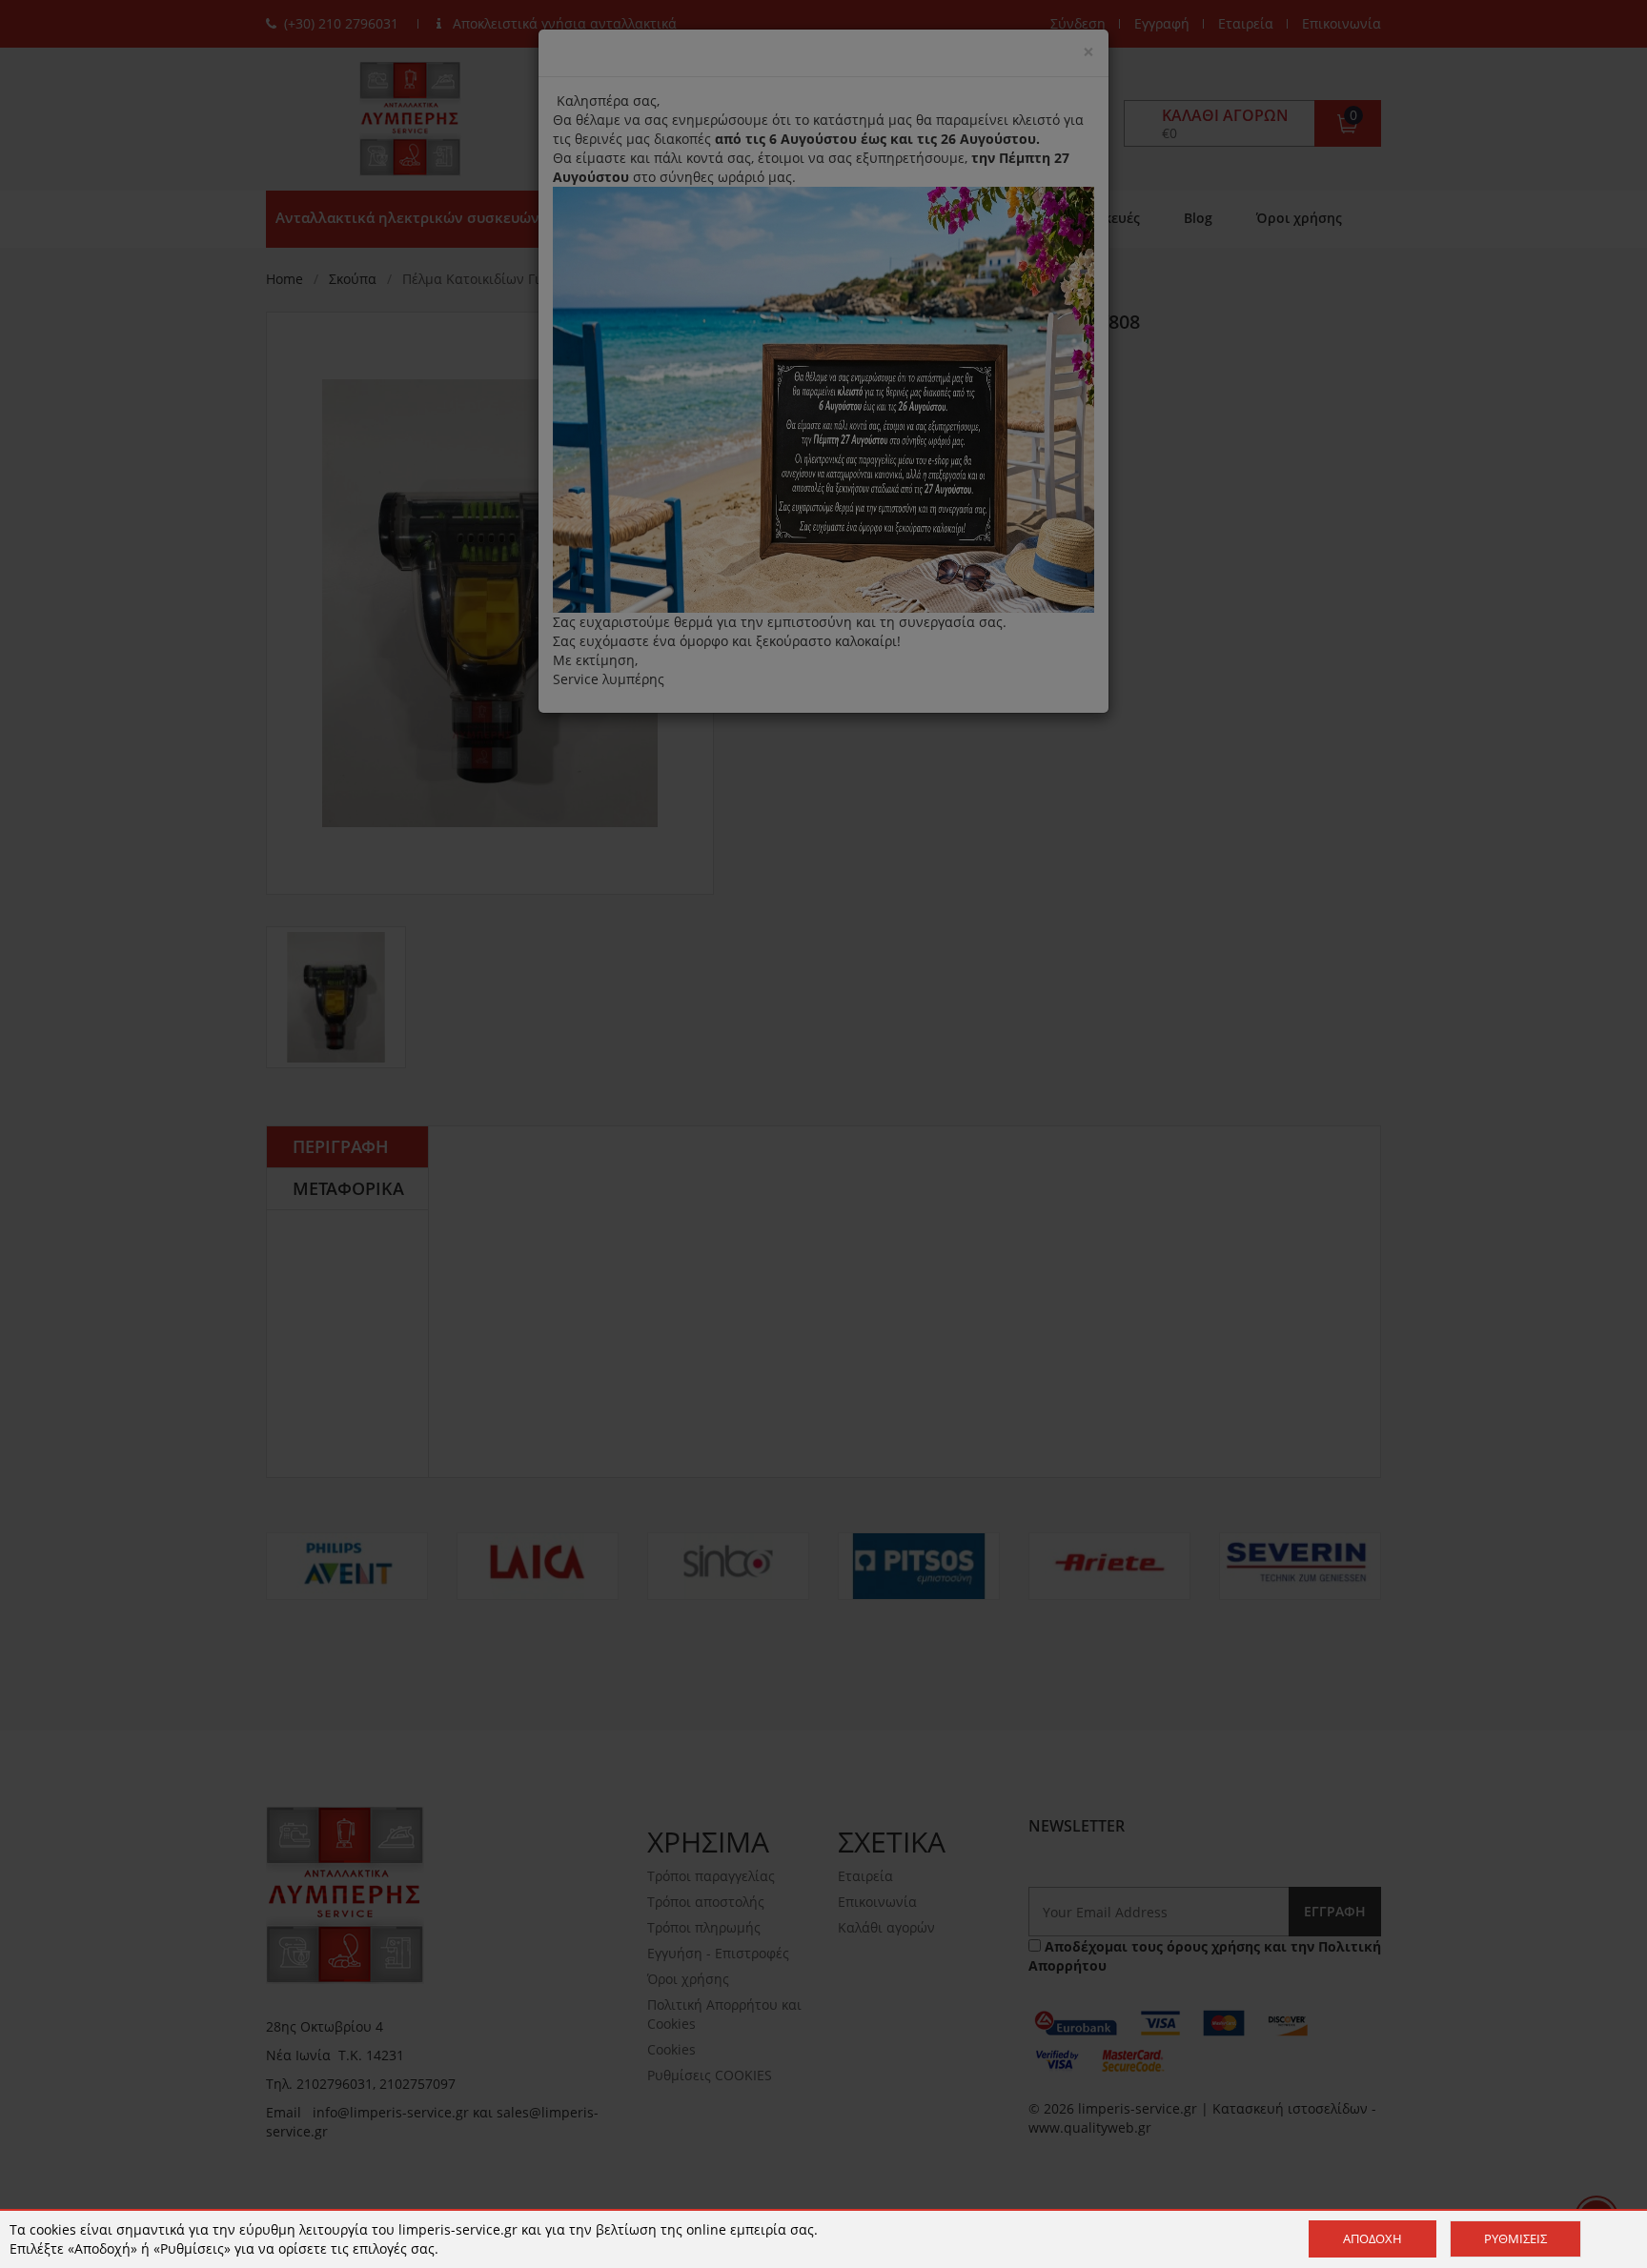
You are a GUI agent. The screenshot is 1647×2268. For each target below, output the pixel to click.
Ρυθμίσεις (1515, 2238)
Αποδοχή (1372, 2238)
